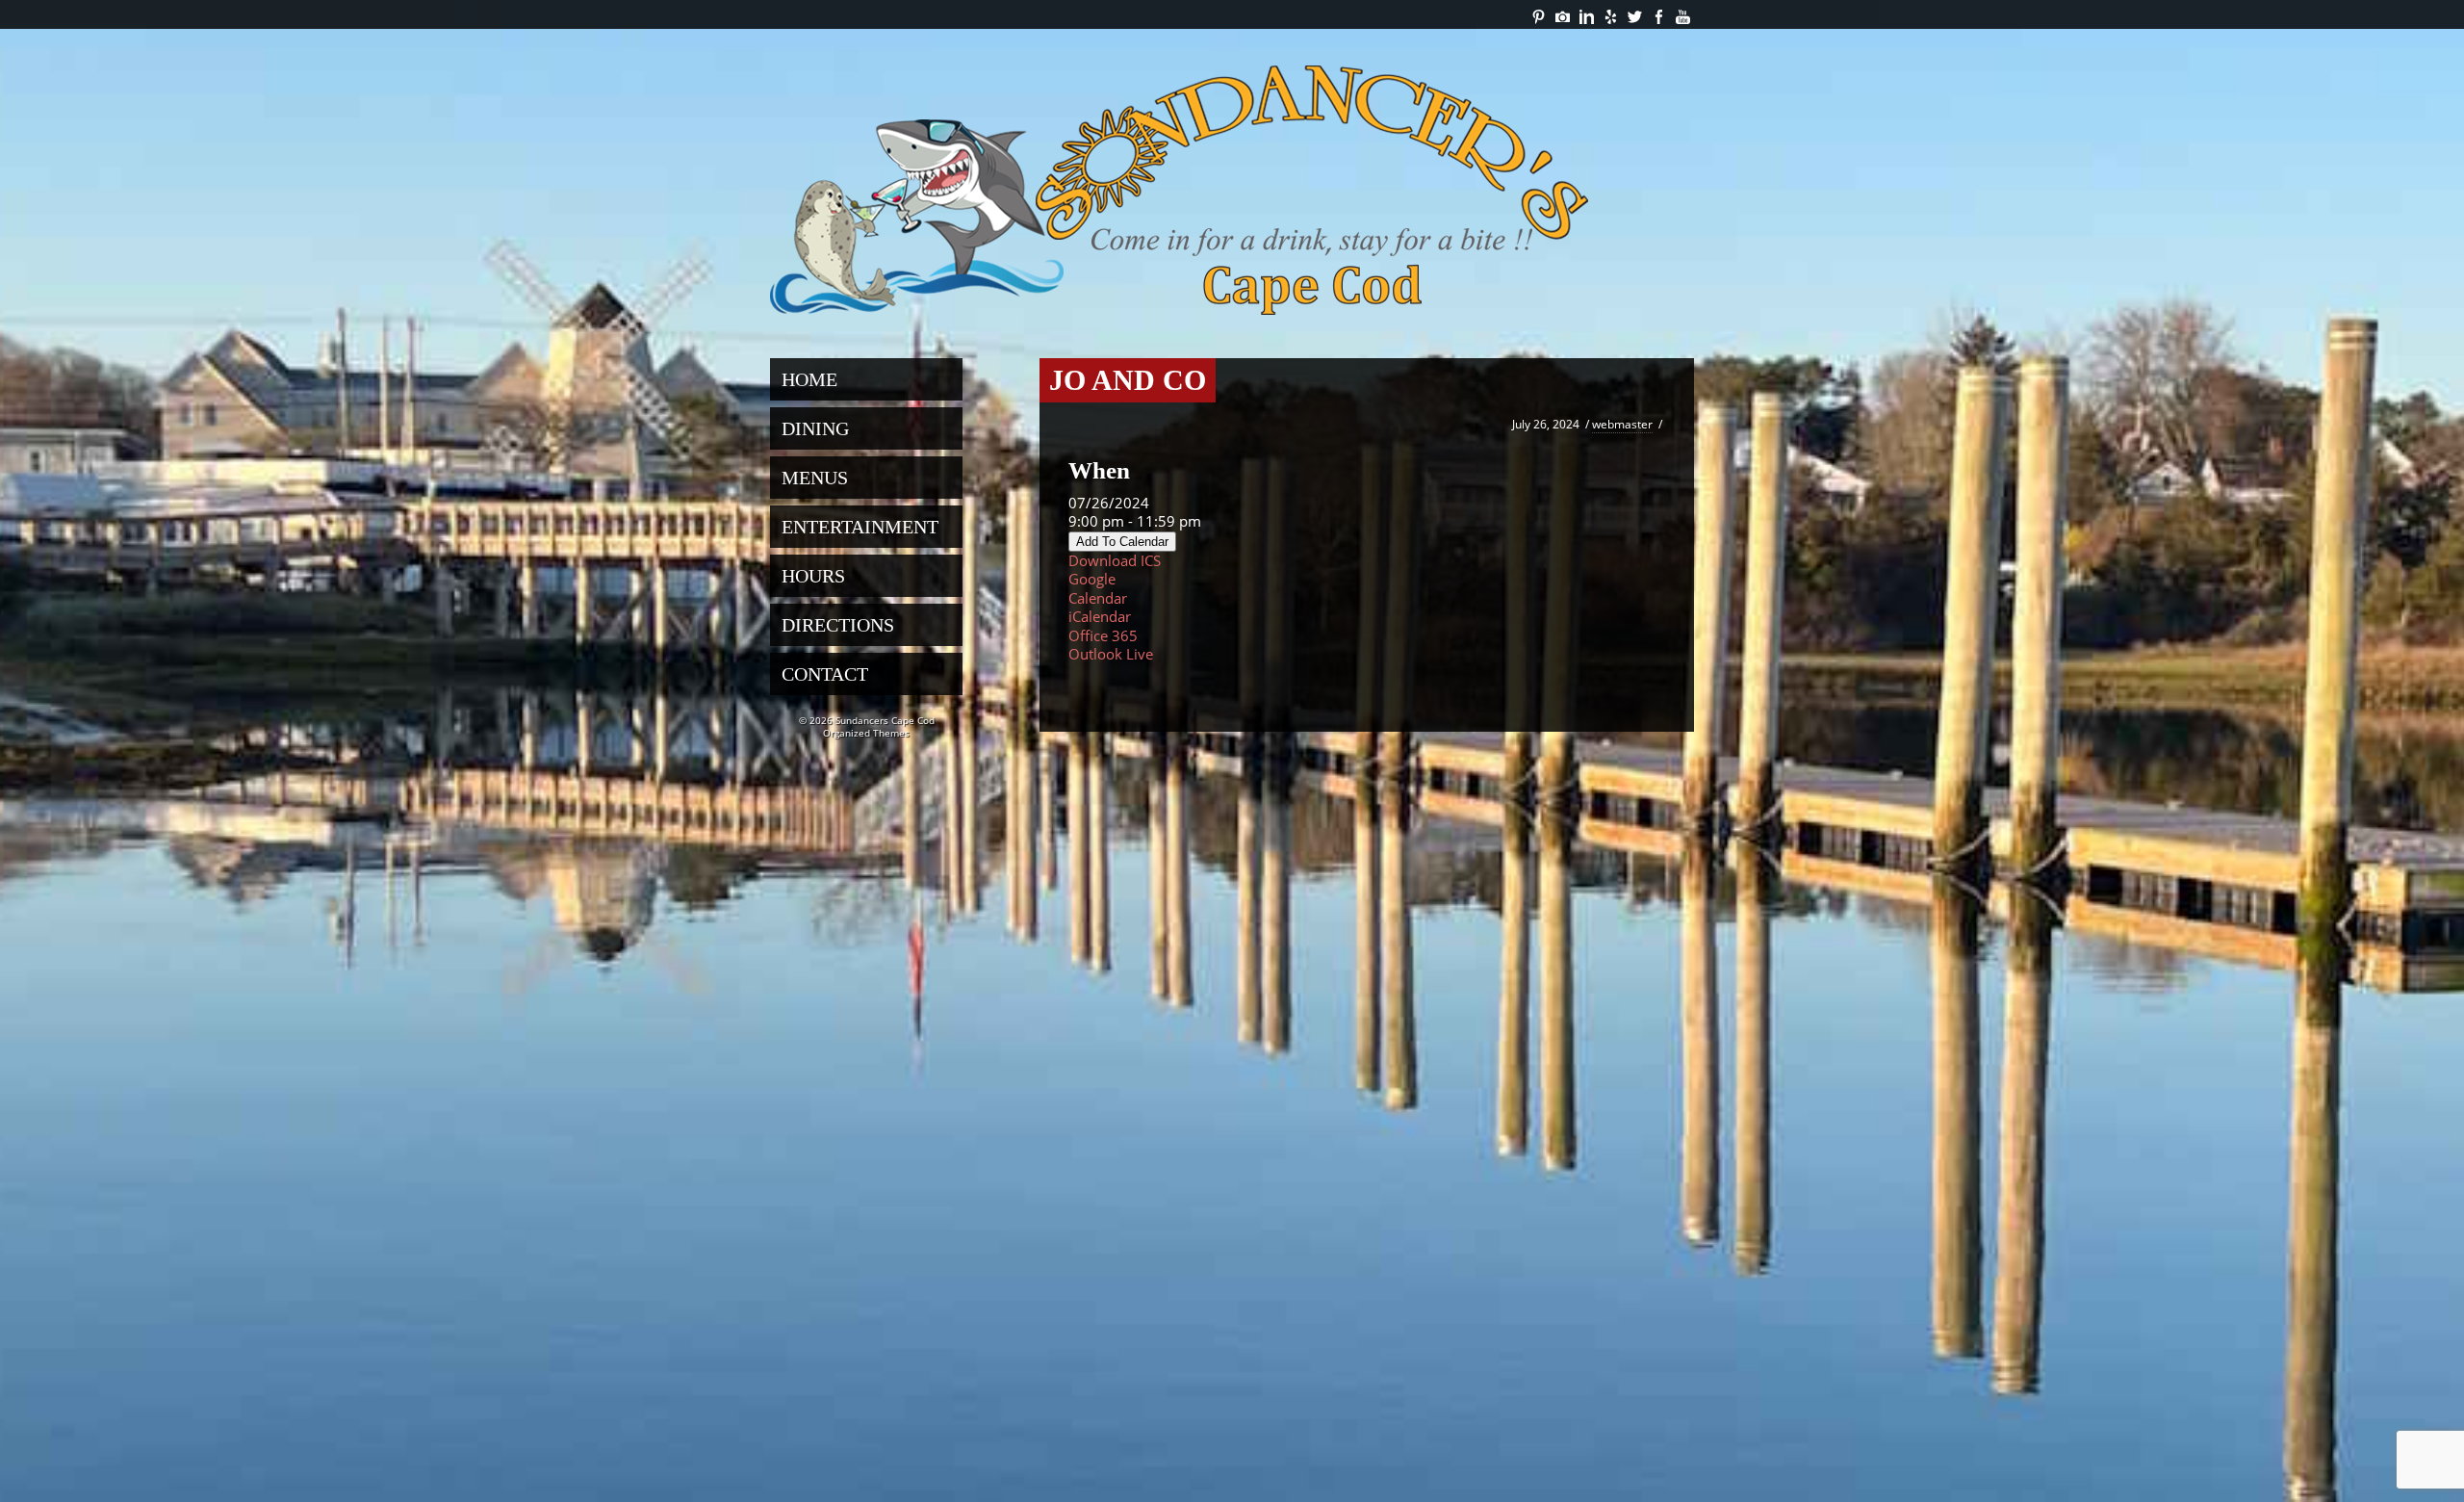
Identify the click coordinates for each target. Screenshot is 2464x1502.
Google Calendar (1098, 588)
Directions (838, 625)
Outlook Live (1111, 654)
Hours (813, 576)
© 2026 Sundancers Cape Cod (867, 720)
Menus (815, 478)
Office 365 (1103, 635)
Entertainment (860, 527)
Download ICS (1115, 560)
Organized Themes (866, 733)
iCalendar (1100, 616)
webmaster (1622, 424)
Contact (825, 674)
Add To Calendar (1122, 542)
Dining (815, 428)
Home (809, 379)
